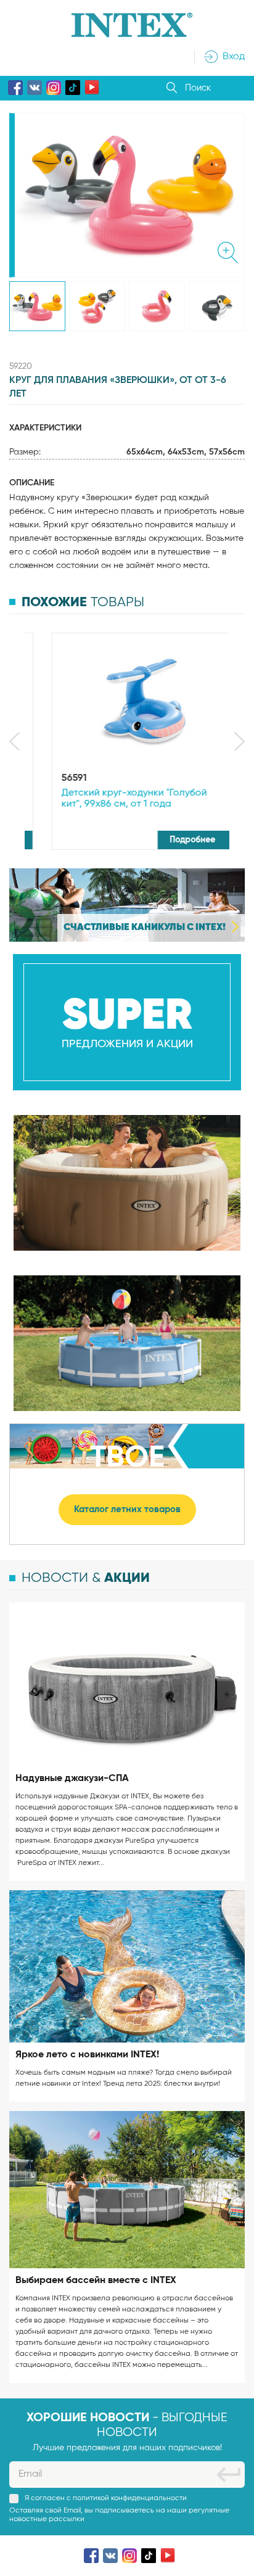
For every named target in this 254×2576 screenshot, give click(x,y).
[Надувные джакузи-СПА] (127, 1684)
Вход (234, 57)
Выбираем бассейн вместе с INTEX (96, 2281)
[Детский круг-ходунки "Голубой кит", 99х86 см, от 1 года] (127, 701)
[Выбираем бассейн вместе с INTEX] (127, 2189)
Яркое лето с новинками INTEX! (87, 2055)
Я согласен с (106, 2498)
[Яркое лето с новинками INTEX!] (127, 1967)
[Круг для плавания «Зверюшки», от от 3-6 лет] (37, 306)
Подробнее (176, 840)
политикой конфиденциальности (130, 2498)
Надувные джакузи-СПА (72, 1779)
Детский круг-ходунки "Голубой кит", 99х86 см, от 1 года (117, 799)
